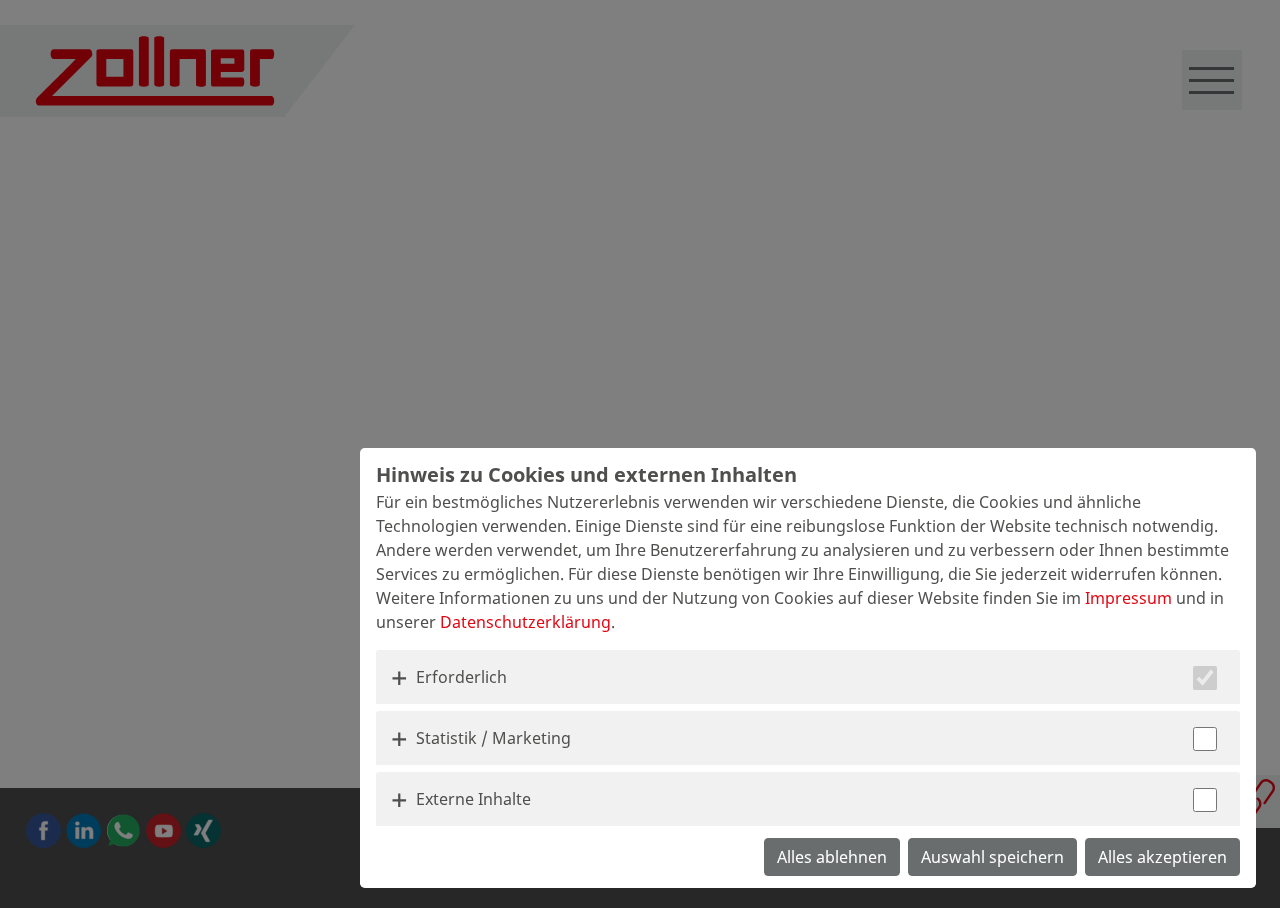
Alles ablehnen (832, 857)
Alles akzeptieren (1162, 857)
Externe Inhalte (473, 799)
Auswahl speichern (992, 857)
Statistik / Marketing (493, 738)
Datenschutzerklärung (525, 622)
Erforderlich (461, 677)
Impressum (1128, 598)
